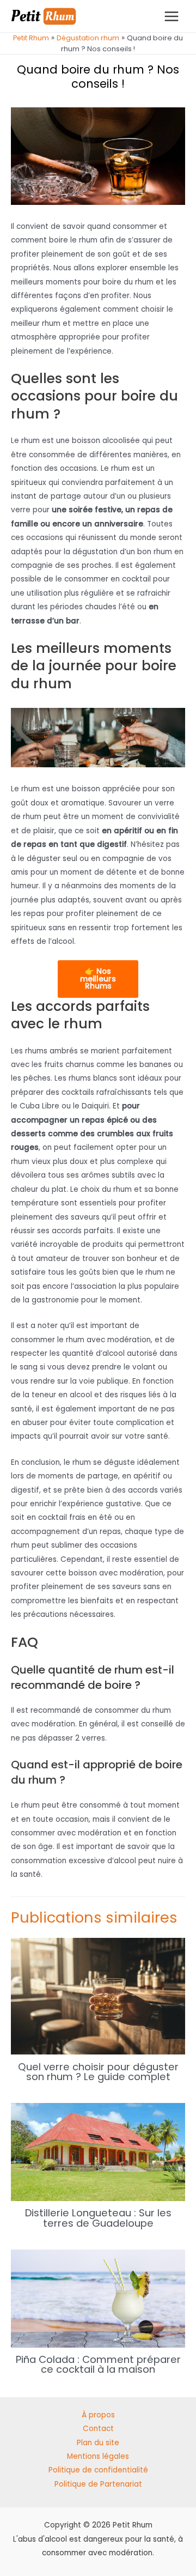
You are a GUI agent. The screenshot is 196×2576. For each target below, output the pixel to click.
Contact (98, 2429)
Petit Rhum (31, 38)
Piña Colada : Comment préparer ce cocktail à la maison (98, 2364)
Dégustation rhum (88, 38)
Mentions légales (98, 2456)
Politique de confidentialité (98, 2470)
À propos (98, 2415)
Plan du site (98, 2443)
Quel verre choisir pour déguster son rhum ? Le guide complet (98, 2072)
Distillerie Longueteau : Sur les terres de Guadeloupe (98, 2218)
